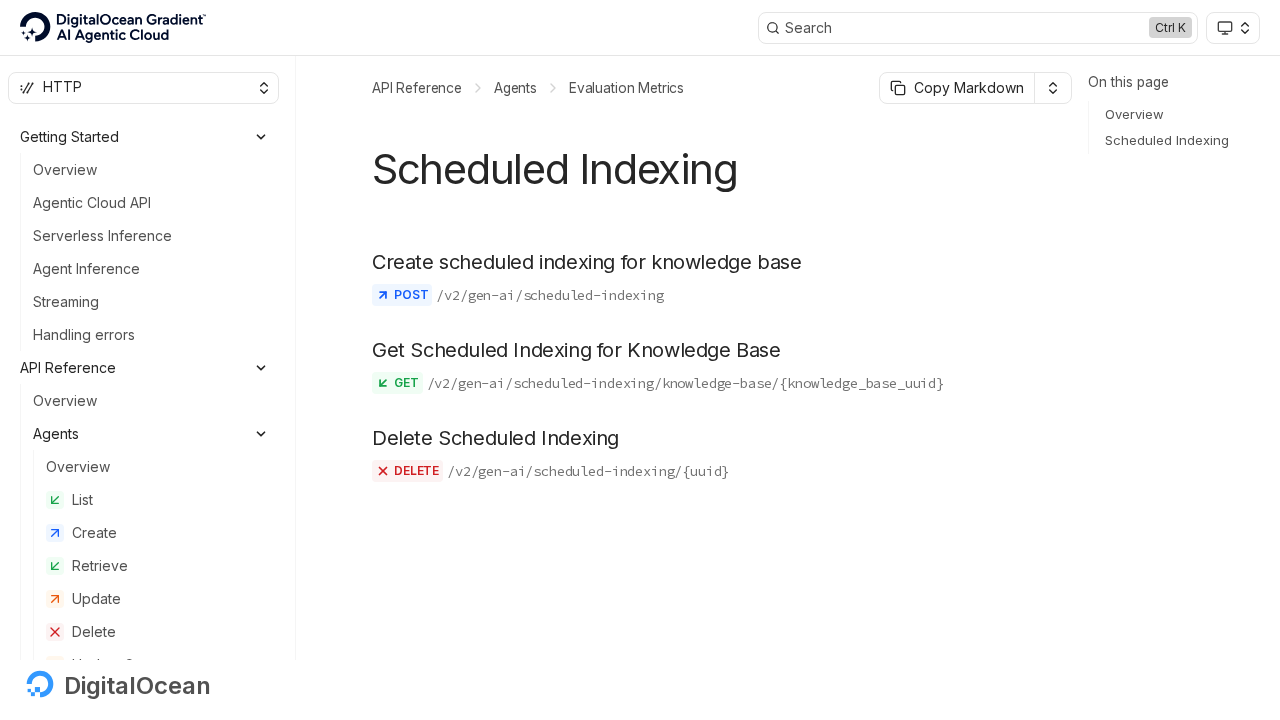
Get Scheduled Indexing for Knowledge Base (576, 350)
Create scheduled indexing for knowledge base (586, 262)
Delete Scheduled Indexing (495, 438)
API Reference (417, 88)
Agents (515, 88)
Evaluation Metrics (626, 88)
